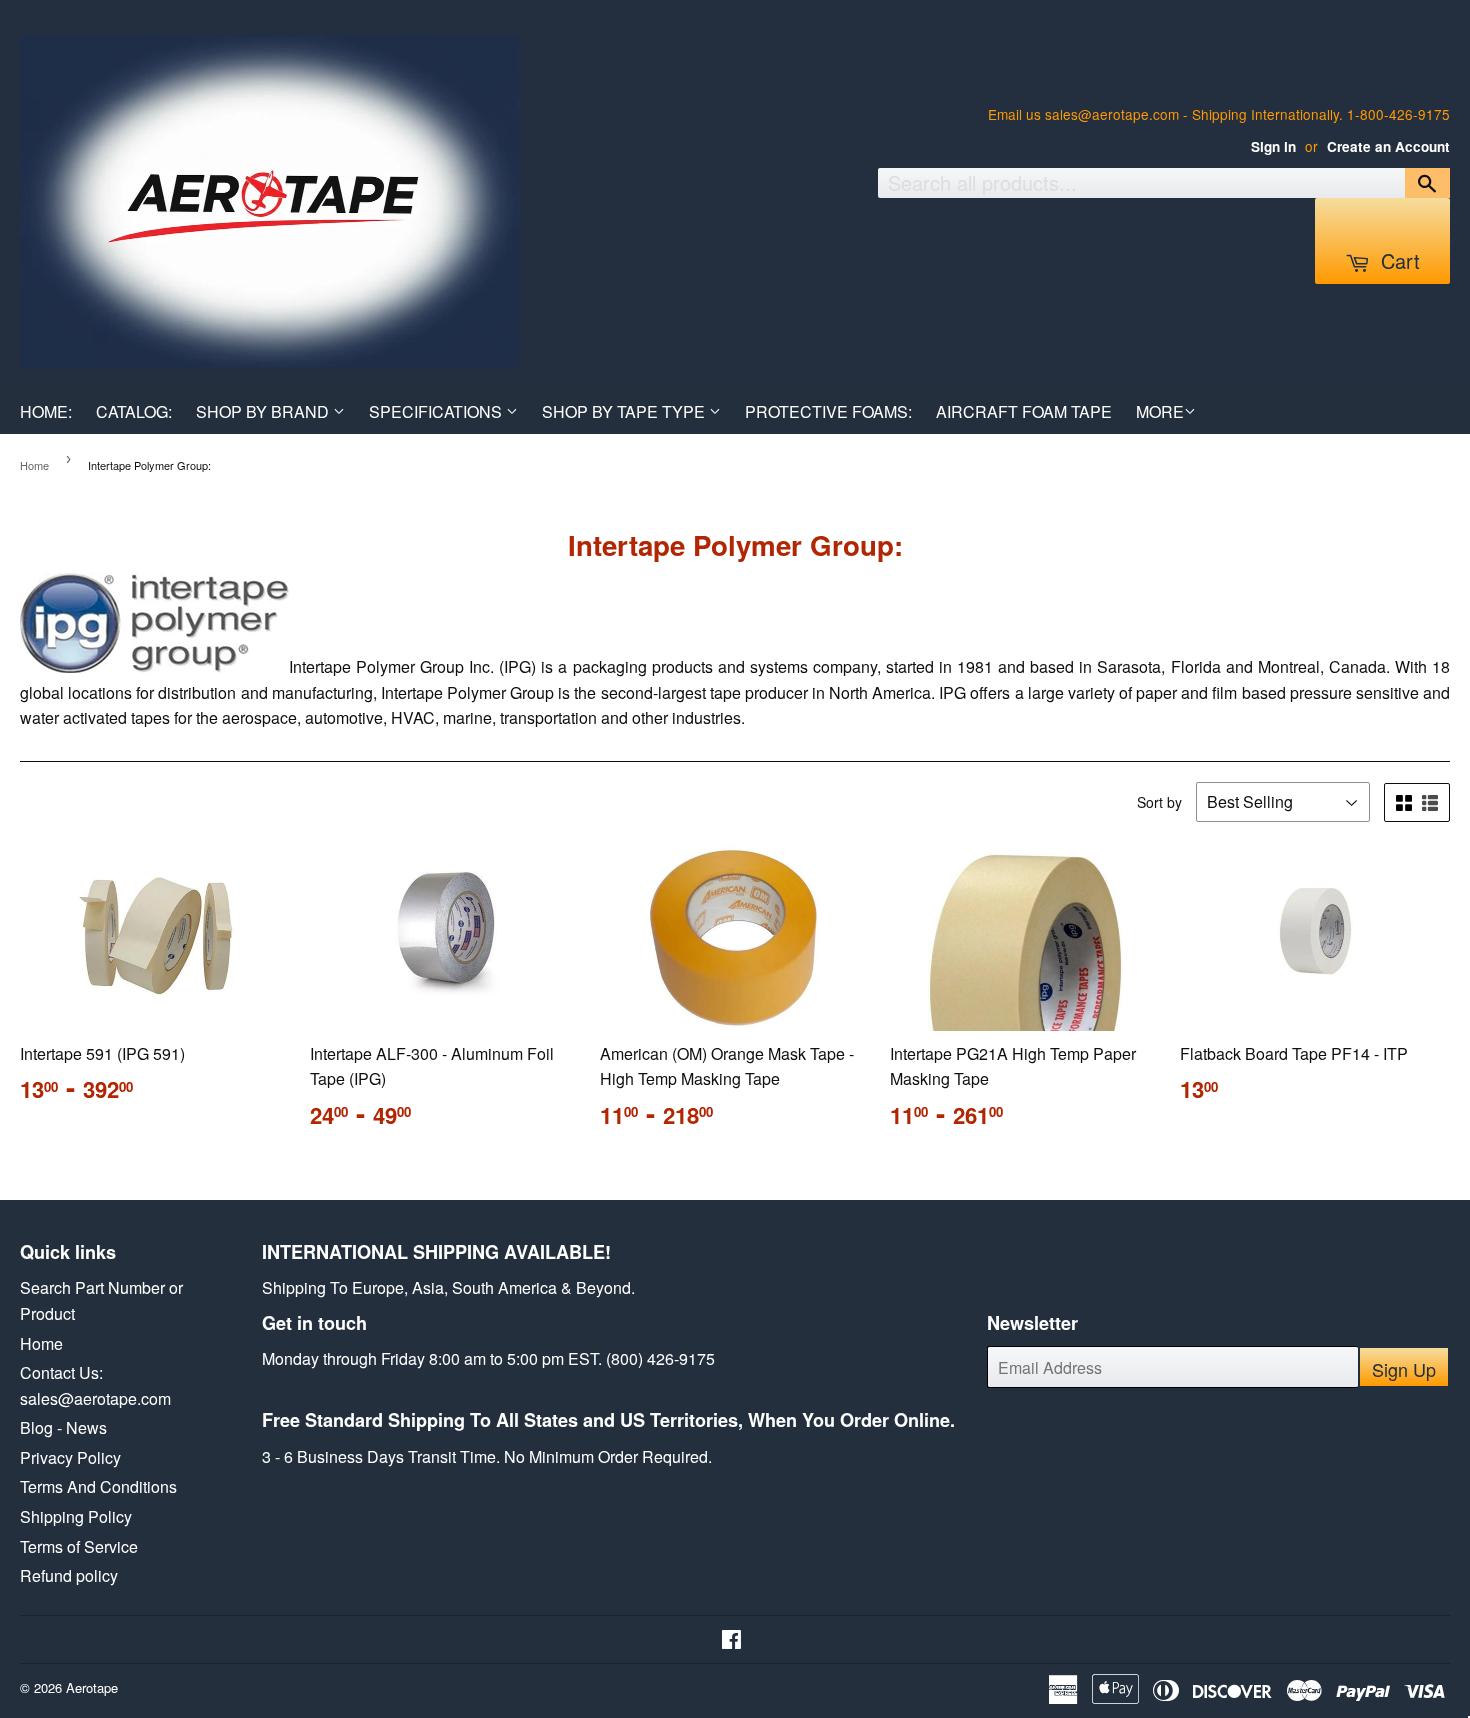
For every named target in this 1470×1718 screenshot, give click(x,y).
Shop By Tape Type (625, 411)
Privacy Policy (70, 1457)
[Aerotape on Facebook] (731, 1640)
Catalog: (134, 411)
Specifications (437, 411)
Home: (46, 411)
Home (34, 465)
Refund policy (69, 1575)
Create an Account (1388, 146)
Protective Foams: (828, 411)
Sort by (1159, 802)
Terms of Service (79, 1546)
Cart (1397, 260)
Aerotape (92, 1687)
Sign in (1273, 146)
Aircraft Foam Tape (1024, 411)
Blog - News (63, 1427)
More (1160, 411)
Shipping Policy (76, 1516)
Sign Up (1404, 1369)
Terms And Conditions (98, 1486)
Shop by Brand (264, 411)
